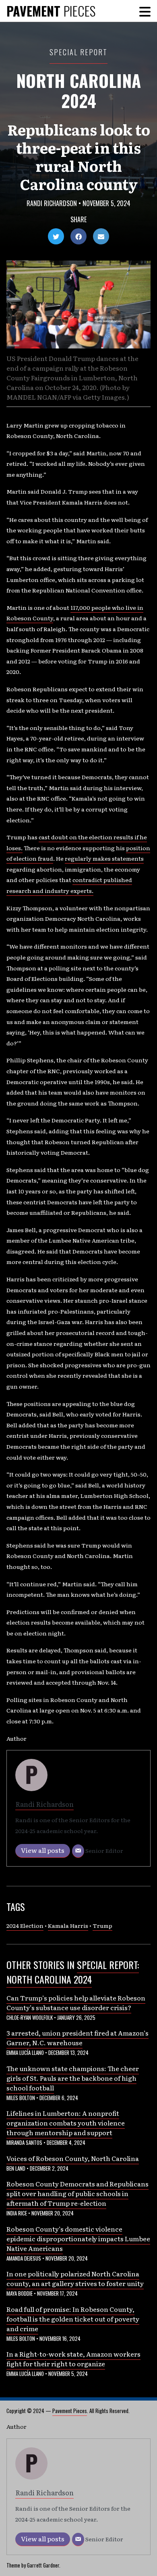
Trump (102, 1925)
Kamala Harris (68, 1925)
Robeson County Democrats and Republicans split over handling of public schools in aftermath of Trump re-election (77, 2193)
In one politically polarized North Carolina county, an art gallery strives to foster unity (75, 2278)
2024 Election (25, 1925)
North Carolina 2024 (78, 90)
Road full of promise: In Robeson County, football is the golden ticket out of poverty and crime (73, 2319)
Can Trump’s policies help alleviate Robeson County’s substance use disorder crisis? (76, 2002)
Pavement (51, 11)
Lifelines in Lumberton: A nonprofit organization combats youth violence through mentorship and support (66, 2123)
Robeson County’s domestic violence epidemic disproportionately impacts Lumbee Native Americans (78, 2238)
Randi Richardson (52, 203)
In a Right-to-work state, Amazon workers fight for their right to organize (73, 2359)
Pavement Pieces (70, 2411)
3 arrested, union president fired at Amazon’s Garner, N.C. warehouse (77, 2038)
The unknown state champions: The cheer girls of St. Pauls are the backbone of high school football (73, 2078)
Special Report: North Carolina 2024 (73, 1972)
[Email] (78, 1851)
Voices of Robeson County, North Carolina (73, 2158)
